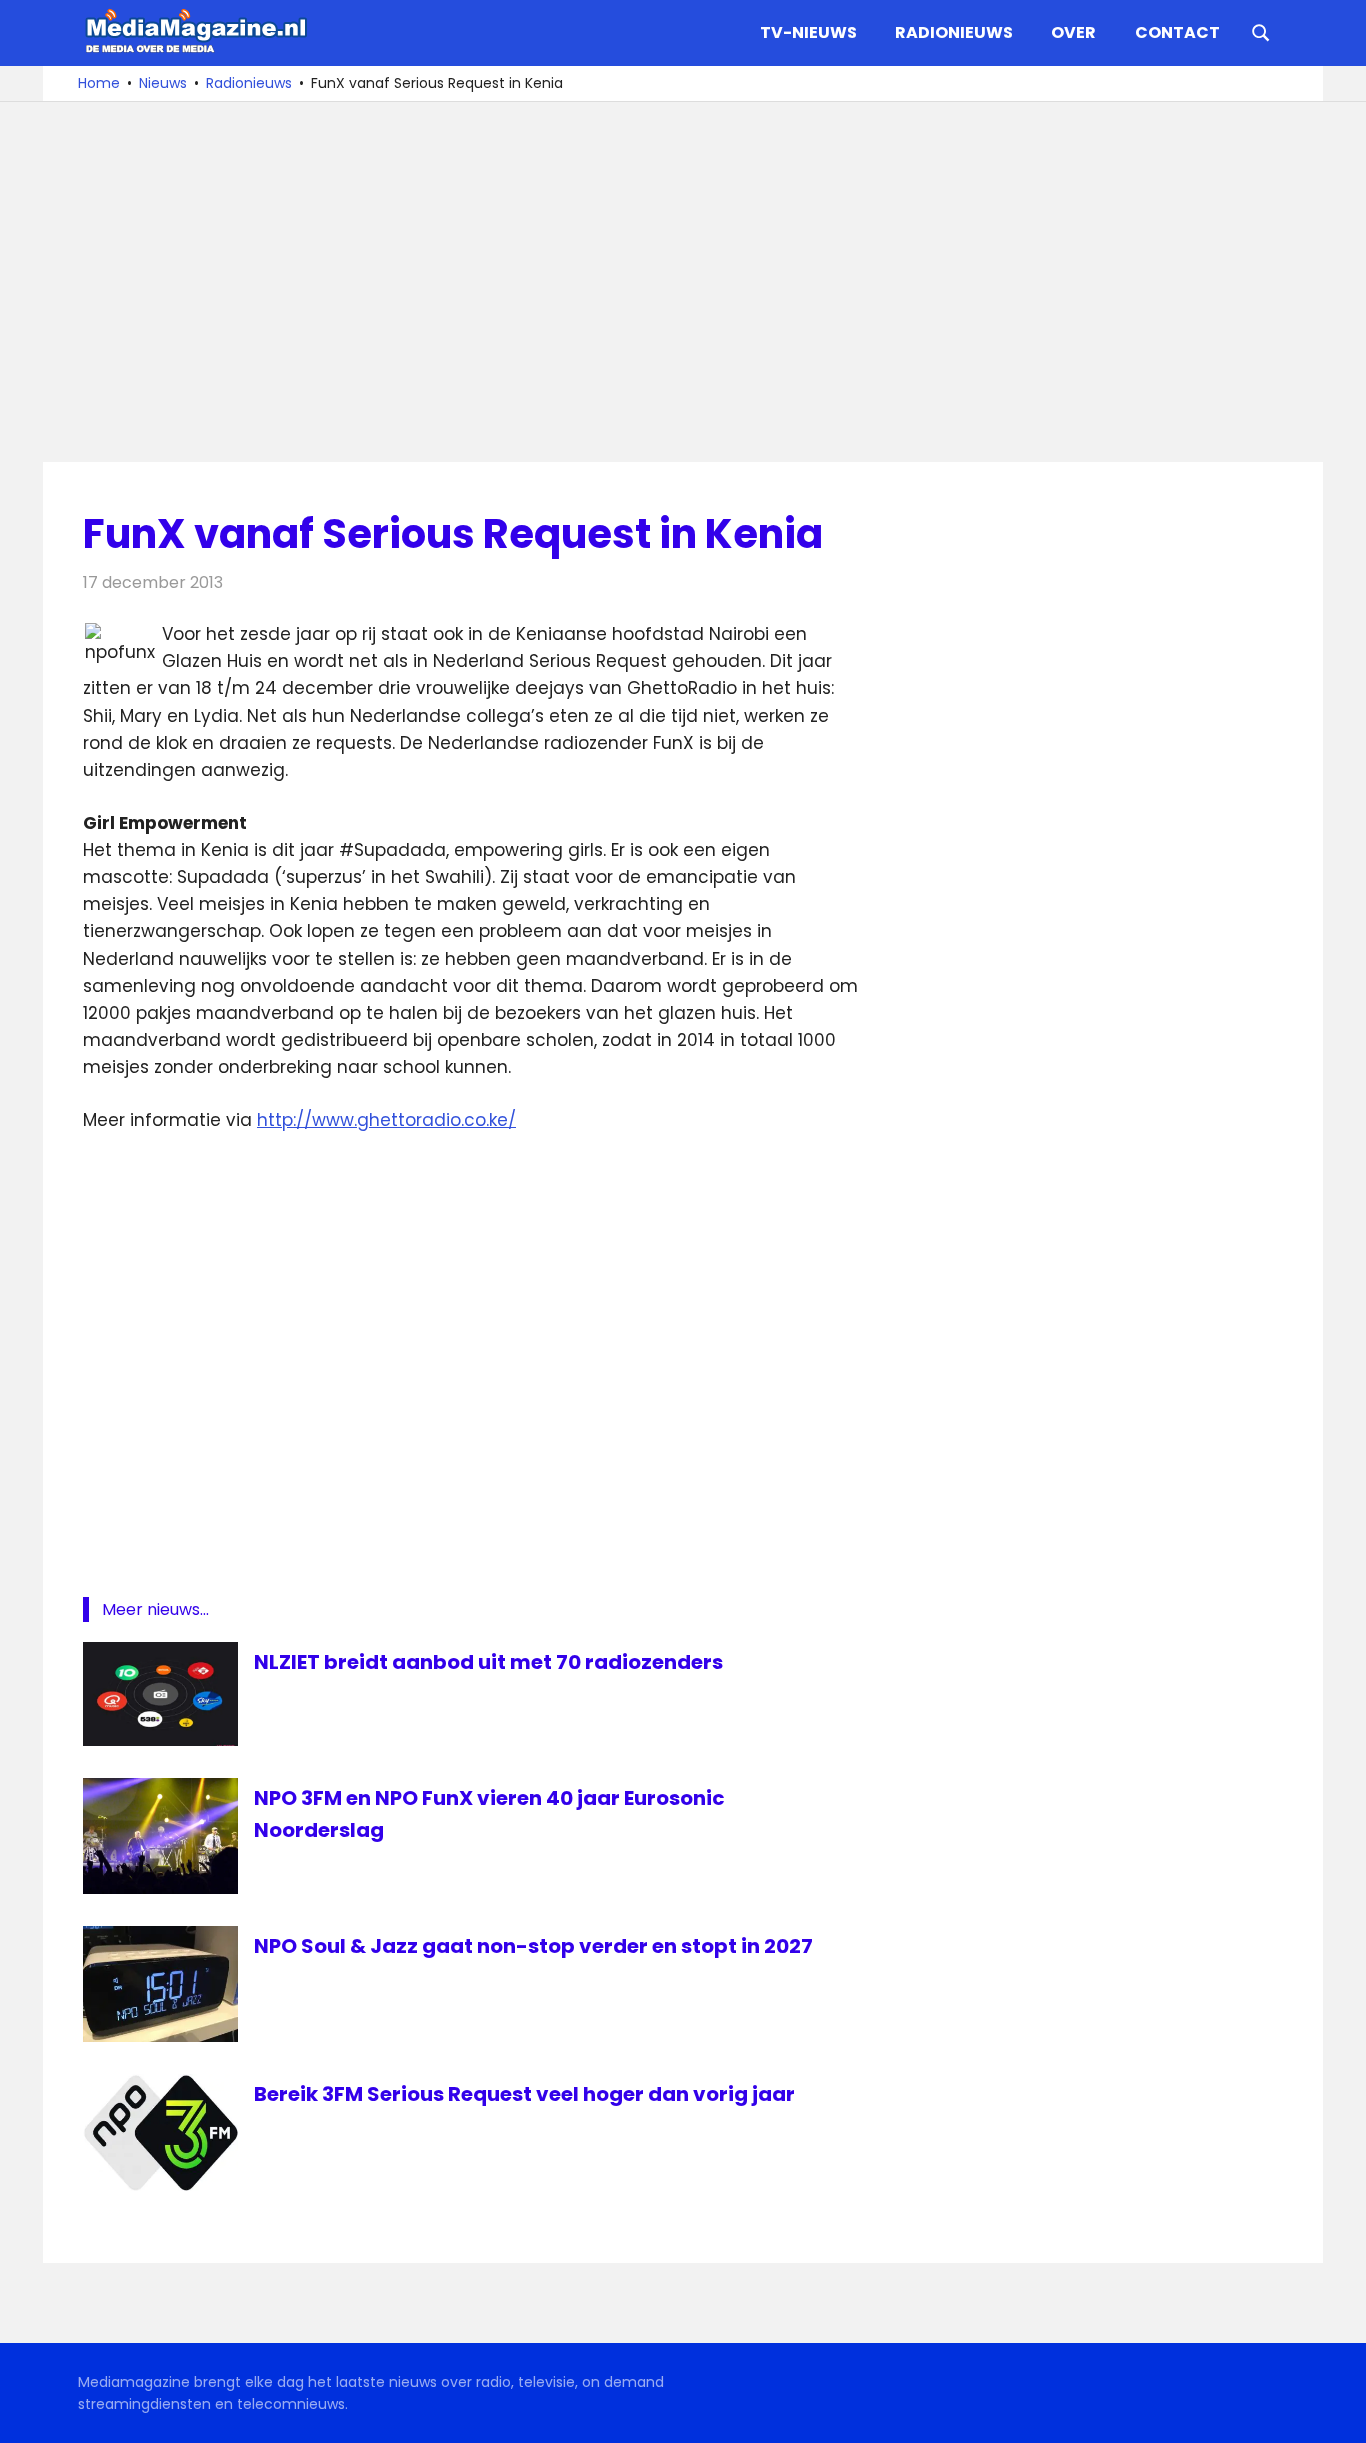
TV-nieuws (808, 32)
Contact (1177, 32)
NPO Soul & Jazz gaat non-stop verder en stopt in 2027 (533, 1946)
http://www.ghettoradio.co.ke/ (386, 1120)
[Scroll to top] (1336, 2413)
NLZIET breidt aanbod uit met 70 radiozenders (488, 1662)
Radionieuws (954, 32)
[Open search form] (1261, 31)
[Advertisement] (683, 282)
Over (1073, 32)
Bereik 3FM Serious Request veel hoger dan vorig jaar (524, 2094)
